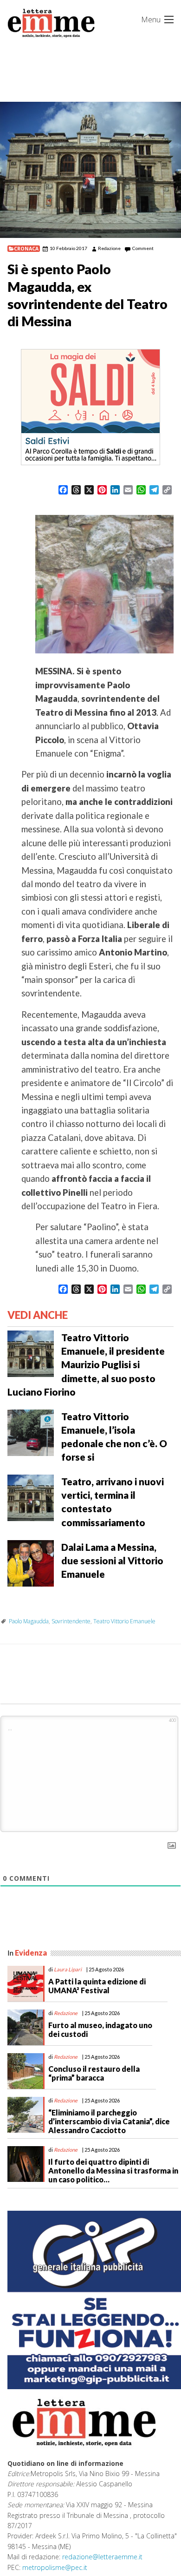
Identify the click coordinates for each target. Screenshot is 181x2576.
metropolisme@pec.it (55, 2567)
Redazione (109, 248)
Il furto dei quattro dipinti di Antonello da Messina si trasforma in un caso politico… (113, 2171)
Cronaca (26, 249)
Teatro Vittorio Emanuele (124, 1621)
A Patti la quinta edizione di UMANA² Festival (97, 1986)
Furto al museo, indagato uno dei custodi (100, 2029)
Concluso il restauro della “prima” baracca (94, 2073)
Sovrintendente (71, 1621)
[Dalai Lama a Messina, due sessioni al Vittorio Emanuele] (31, 1562)
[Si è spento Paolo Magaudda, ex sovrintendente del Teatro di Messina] (90, 170)
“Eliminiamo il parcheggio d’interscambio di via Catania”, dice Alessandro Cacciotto (109, 2121)
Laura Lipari (68, 1969)
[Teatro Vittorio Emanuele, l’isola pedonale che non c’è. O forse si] (31, 1432)
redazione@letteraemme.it (102, 2557)
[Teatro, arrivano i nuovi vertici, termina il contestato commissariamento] (31, 1497)
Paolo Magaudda (29, 1621)
